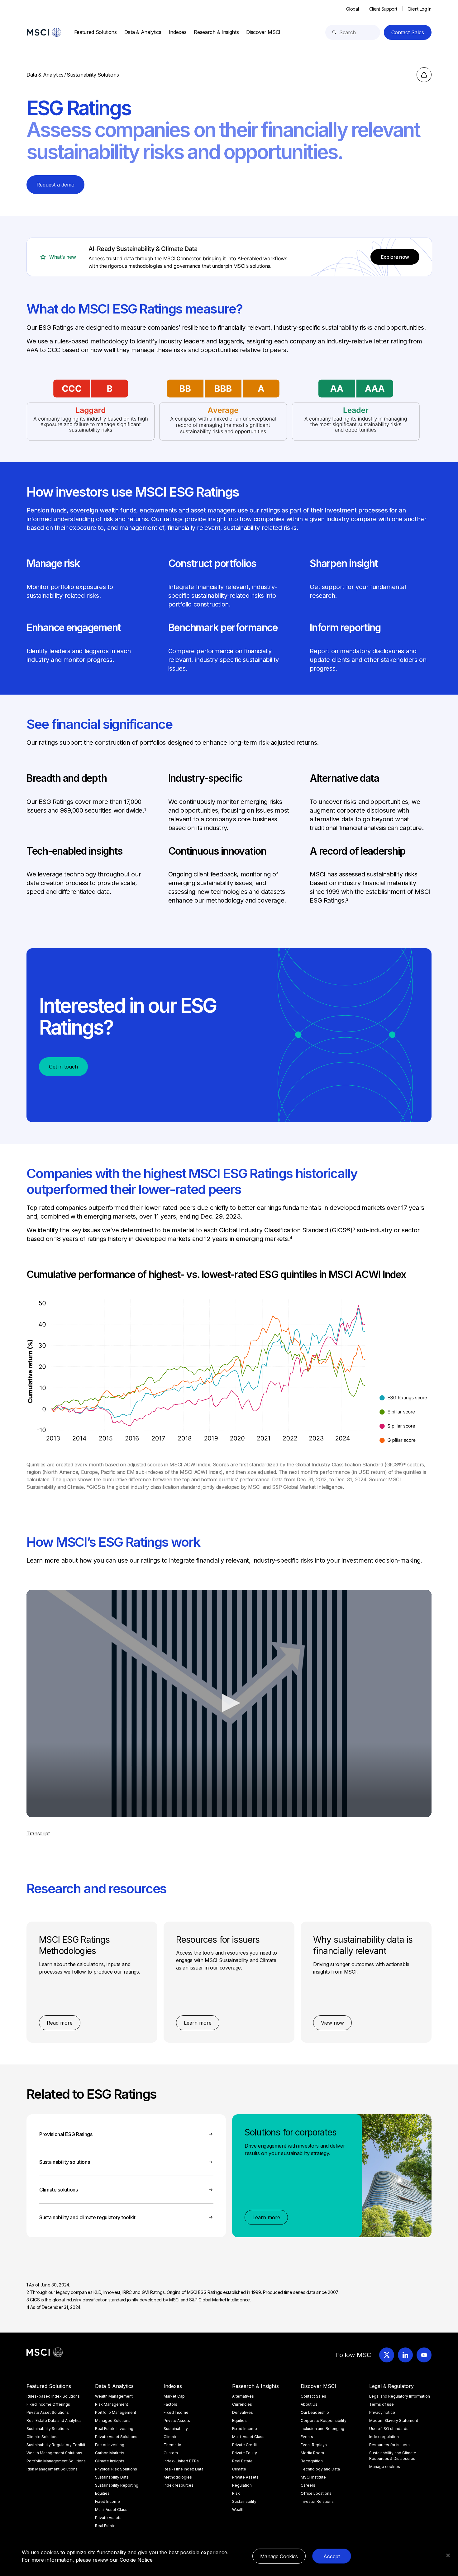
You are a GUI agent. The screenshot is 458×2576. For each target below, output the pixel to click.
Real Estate (105, 2526)
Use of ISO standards (389, 2429)
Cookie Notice (136, 2560)
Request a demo (55, 185)
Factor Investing (110, 2445)
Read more (60, 2023)
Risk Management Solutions (52, 2469)
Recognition (312, 2461)
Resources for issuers (389, 2445)
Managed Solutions (113, 2420)
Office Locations (316, 2493)
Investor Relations (317, 2501)
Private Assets (108, 2518)
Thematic (172, 2445)
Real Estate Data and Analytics (54, 2420)
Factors (170, 2404)
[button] (229, 1703)
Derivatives (243, 2412)
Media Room (312, 2453)
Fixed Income (107, 2501)
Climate (171, 2437)
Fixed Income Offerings (48, 2404)
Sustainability (176, 2429)
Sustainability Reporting (117, 2485)
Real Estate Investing (114, 2429)
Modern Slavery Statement (394, 2420)
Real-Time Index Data (184, 2469)
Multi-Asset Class (111, 2510)
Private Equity (245, 2453)
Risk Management (112, 2404)
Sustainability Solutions (48, 2429)
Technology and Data (320, 2469)
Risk (236, 2493)
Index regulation (384, 2437)
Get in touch (63, 1067)
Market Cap (174, 2396)
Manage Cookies (279, 2556)
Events (307, 2437)
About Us (309, 2404)
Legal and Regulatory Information (400, 2396)
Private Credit (245, 2445)
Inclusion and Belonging (322, 2429)
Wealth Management (114, 2396)
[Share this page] (424, 75)
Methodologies (178, 2477)
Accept (332, 2556)
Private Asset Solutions (48, 2412)
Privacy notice (382, 2412)
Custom (171, 2453)
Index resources (179, 2485)
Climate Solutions (43, 2437)
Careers (308, 2485)
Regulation (242, 2485)
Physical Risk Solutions (116, 2469)
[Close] (448, 2555)
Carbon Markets (110, 2453)
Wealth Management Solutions (54, 2453)
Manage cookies (385, 2467)
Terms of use (382, 2404)
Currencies (242, 2404)
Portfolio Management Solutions (56, 2461)
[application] (229, 1703)
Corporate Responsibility (324, 2420)
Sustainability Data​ (112, 2477)
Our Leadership (315, 2412)
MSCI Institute (313, 2477)
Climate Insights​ (110, 2461)
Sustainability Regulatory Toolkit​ (56, 2445)
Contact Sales (408, 32)
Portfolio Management (116, 2412)
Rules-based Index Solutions (53, 2396)
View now (332, 2023)
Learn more (198, 2023)
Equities (102, 2493)
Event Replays (314, 2445)
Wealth (238, 2510)
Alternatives (243, 2396)
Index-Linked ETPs (181, 2461)
